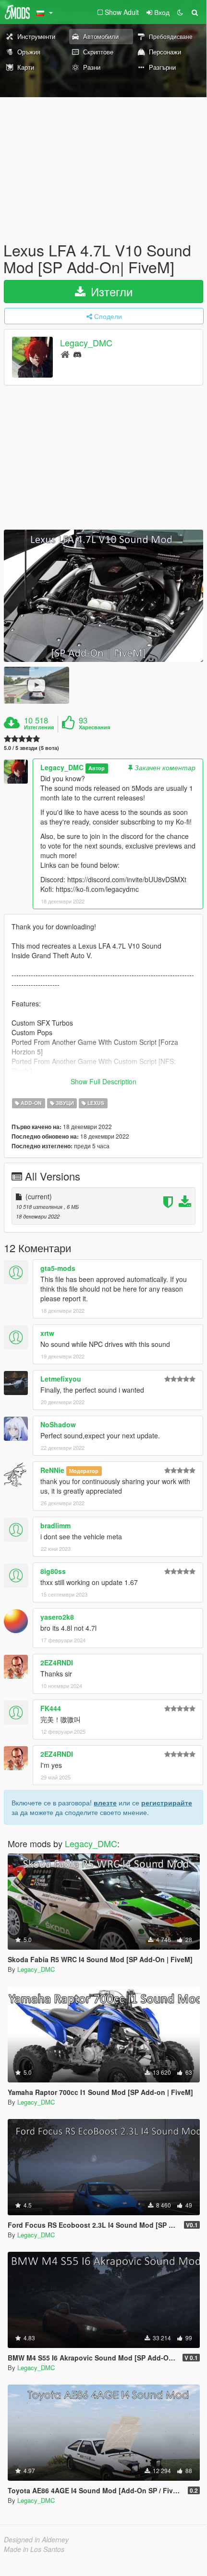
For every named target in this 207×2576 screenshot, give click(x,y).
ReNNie (52, 1470)
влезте (105, 1802)
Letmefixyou (61, 1379)
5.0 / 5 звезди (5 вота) (31, 748)
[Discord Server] (77, 354)
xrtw (47, 1333)
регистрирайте (167, 1802)
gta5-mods (58, 1268)
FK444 (51, 1708)
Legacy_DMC (86, 343)
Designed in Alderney (36, 2539)
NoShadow (58, 1424)
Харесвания (94, 727)
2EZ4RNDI (57, 1662)
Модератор (84, 1471)
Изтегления (39, 727)
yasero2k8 (57, 1617)
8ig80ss (53, 1571)
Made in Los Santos (34, 2549)
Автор (97, 768)
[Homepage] (65, 354)
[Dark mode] (180, 12)
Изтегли (110, 291)
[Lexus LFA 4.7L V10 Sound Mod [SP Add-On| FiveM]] (103, 596)
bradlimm (55, 1525)
